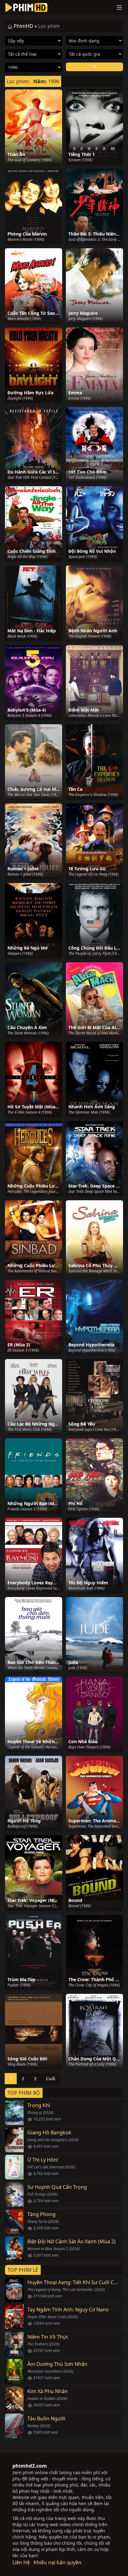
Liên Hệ (21, 2562)
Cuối (51, 2078)
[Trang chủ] (26, 7)
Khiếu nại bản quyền (57, 2562)
